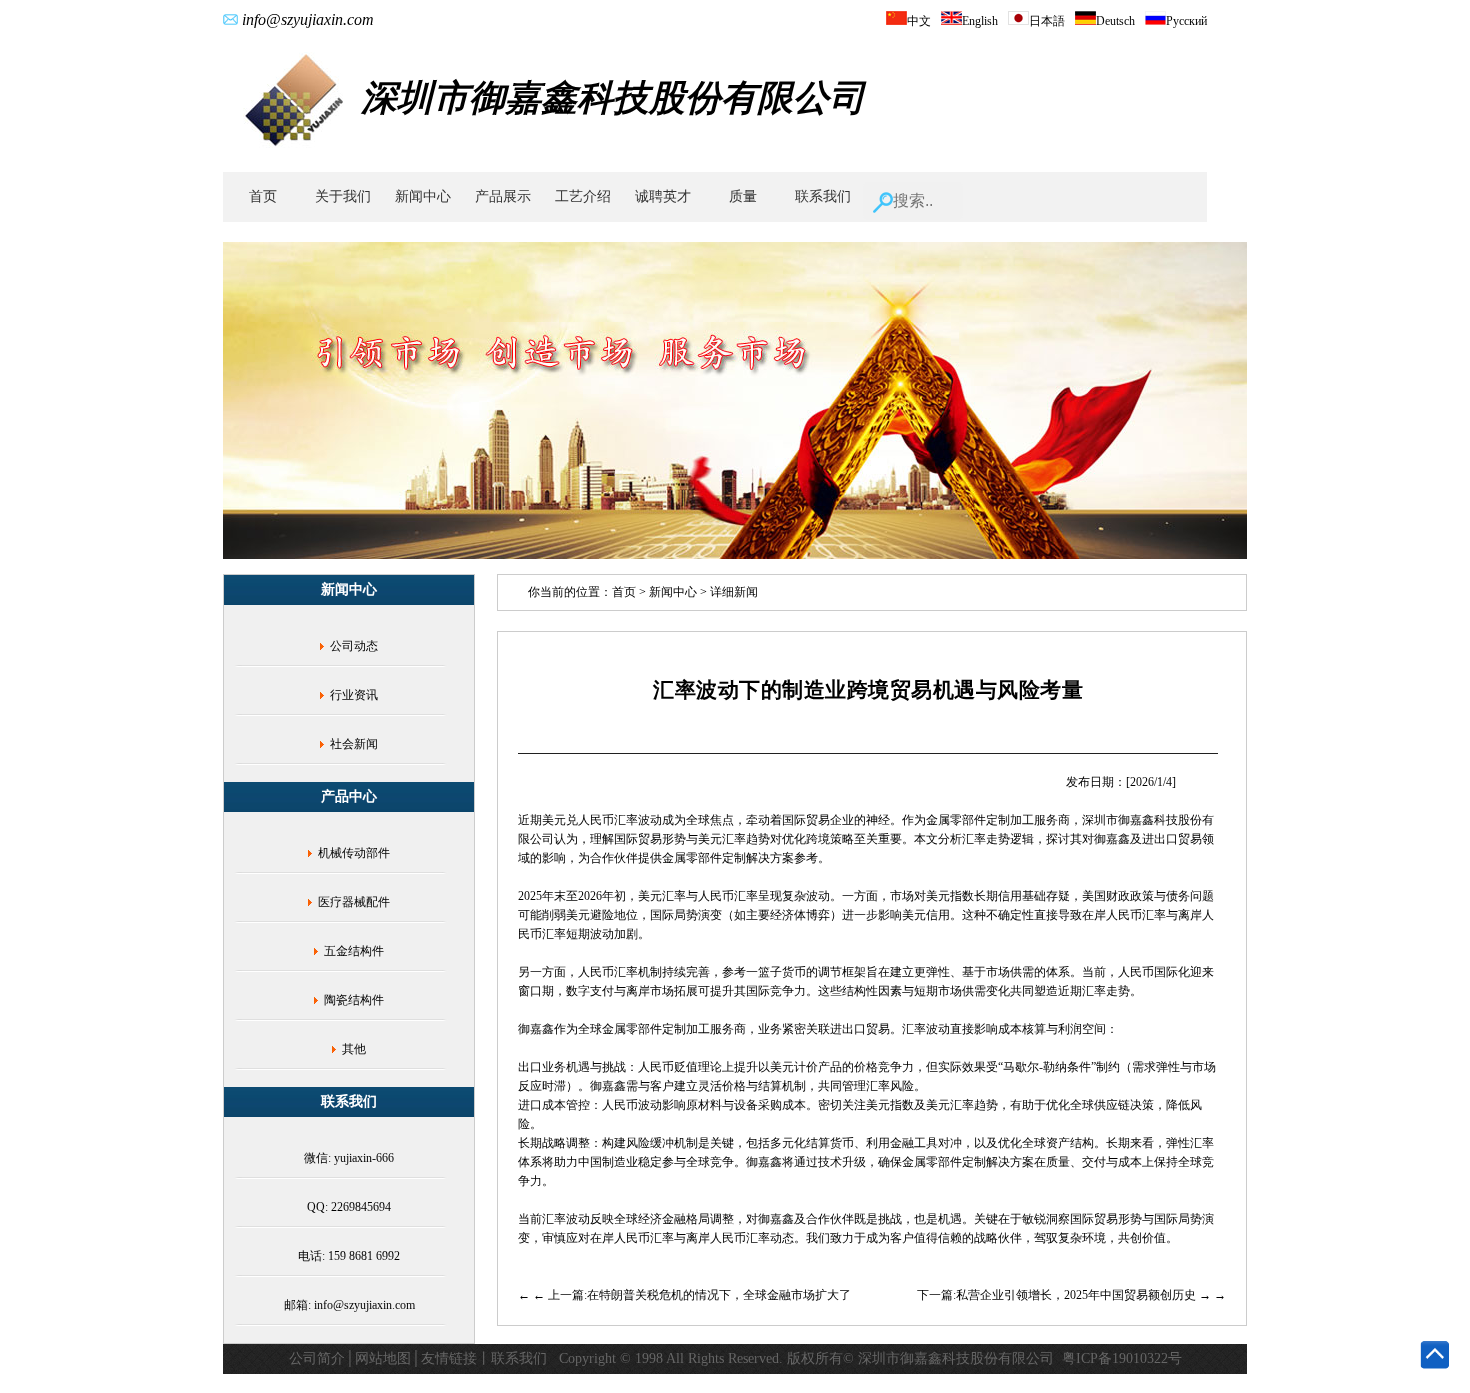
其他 (354, 1049)
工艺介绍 (583, 196)
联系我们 (823, 196)
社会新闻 (354, 744)
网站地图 (383, 1358)
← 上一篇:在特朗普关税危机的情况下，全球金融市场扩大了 (692, 1295)
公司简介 (317, 1358)
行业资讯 (354, 695)
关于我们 (343, 196)
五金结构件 (354, 951)
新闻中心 (423, 196)
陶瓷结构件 (354, 1000)
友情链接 (449, 1358)
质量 (743, 196)
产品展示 (503, 196)
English (980, 21)
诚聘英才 (663, 196)
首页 (263, 196)
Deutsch (1115, 21)
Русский (1186, 21)
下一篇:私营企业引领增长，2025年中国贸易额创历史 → (1065, 1295)
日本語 (1047, 21)
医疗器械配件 (354, 902)
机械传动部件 (354, 853)
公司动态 (354, 646)
